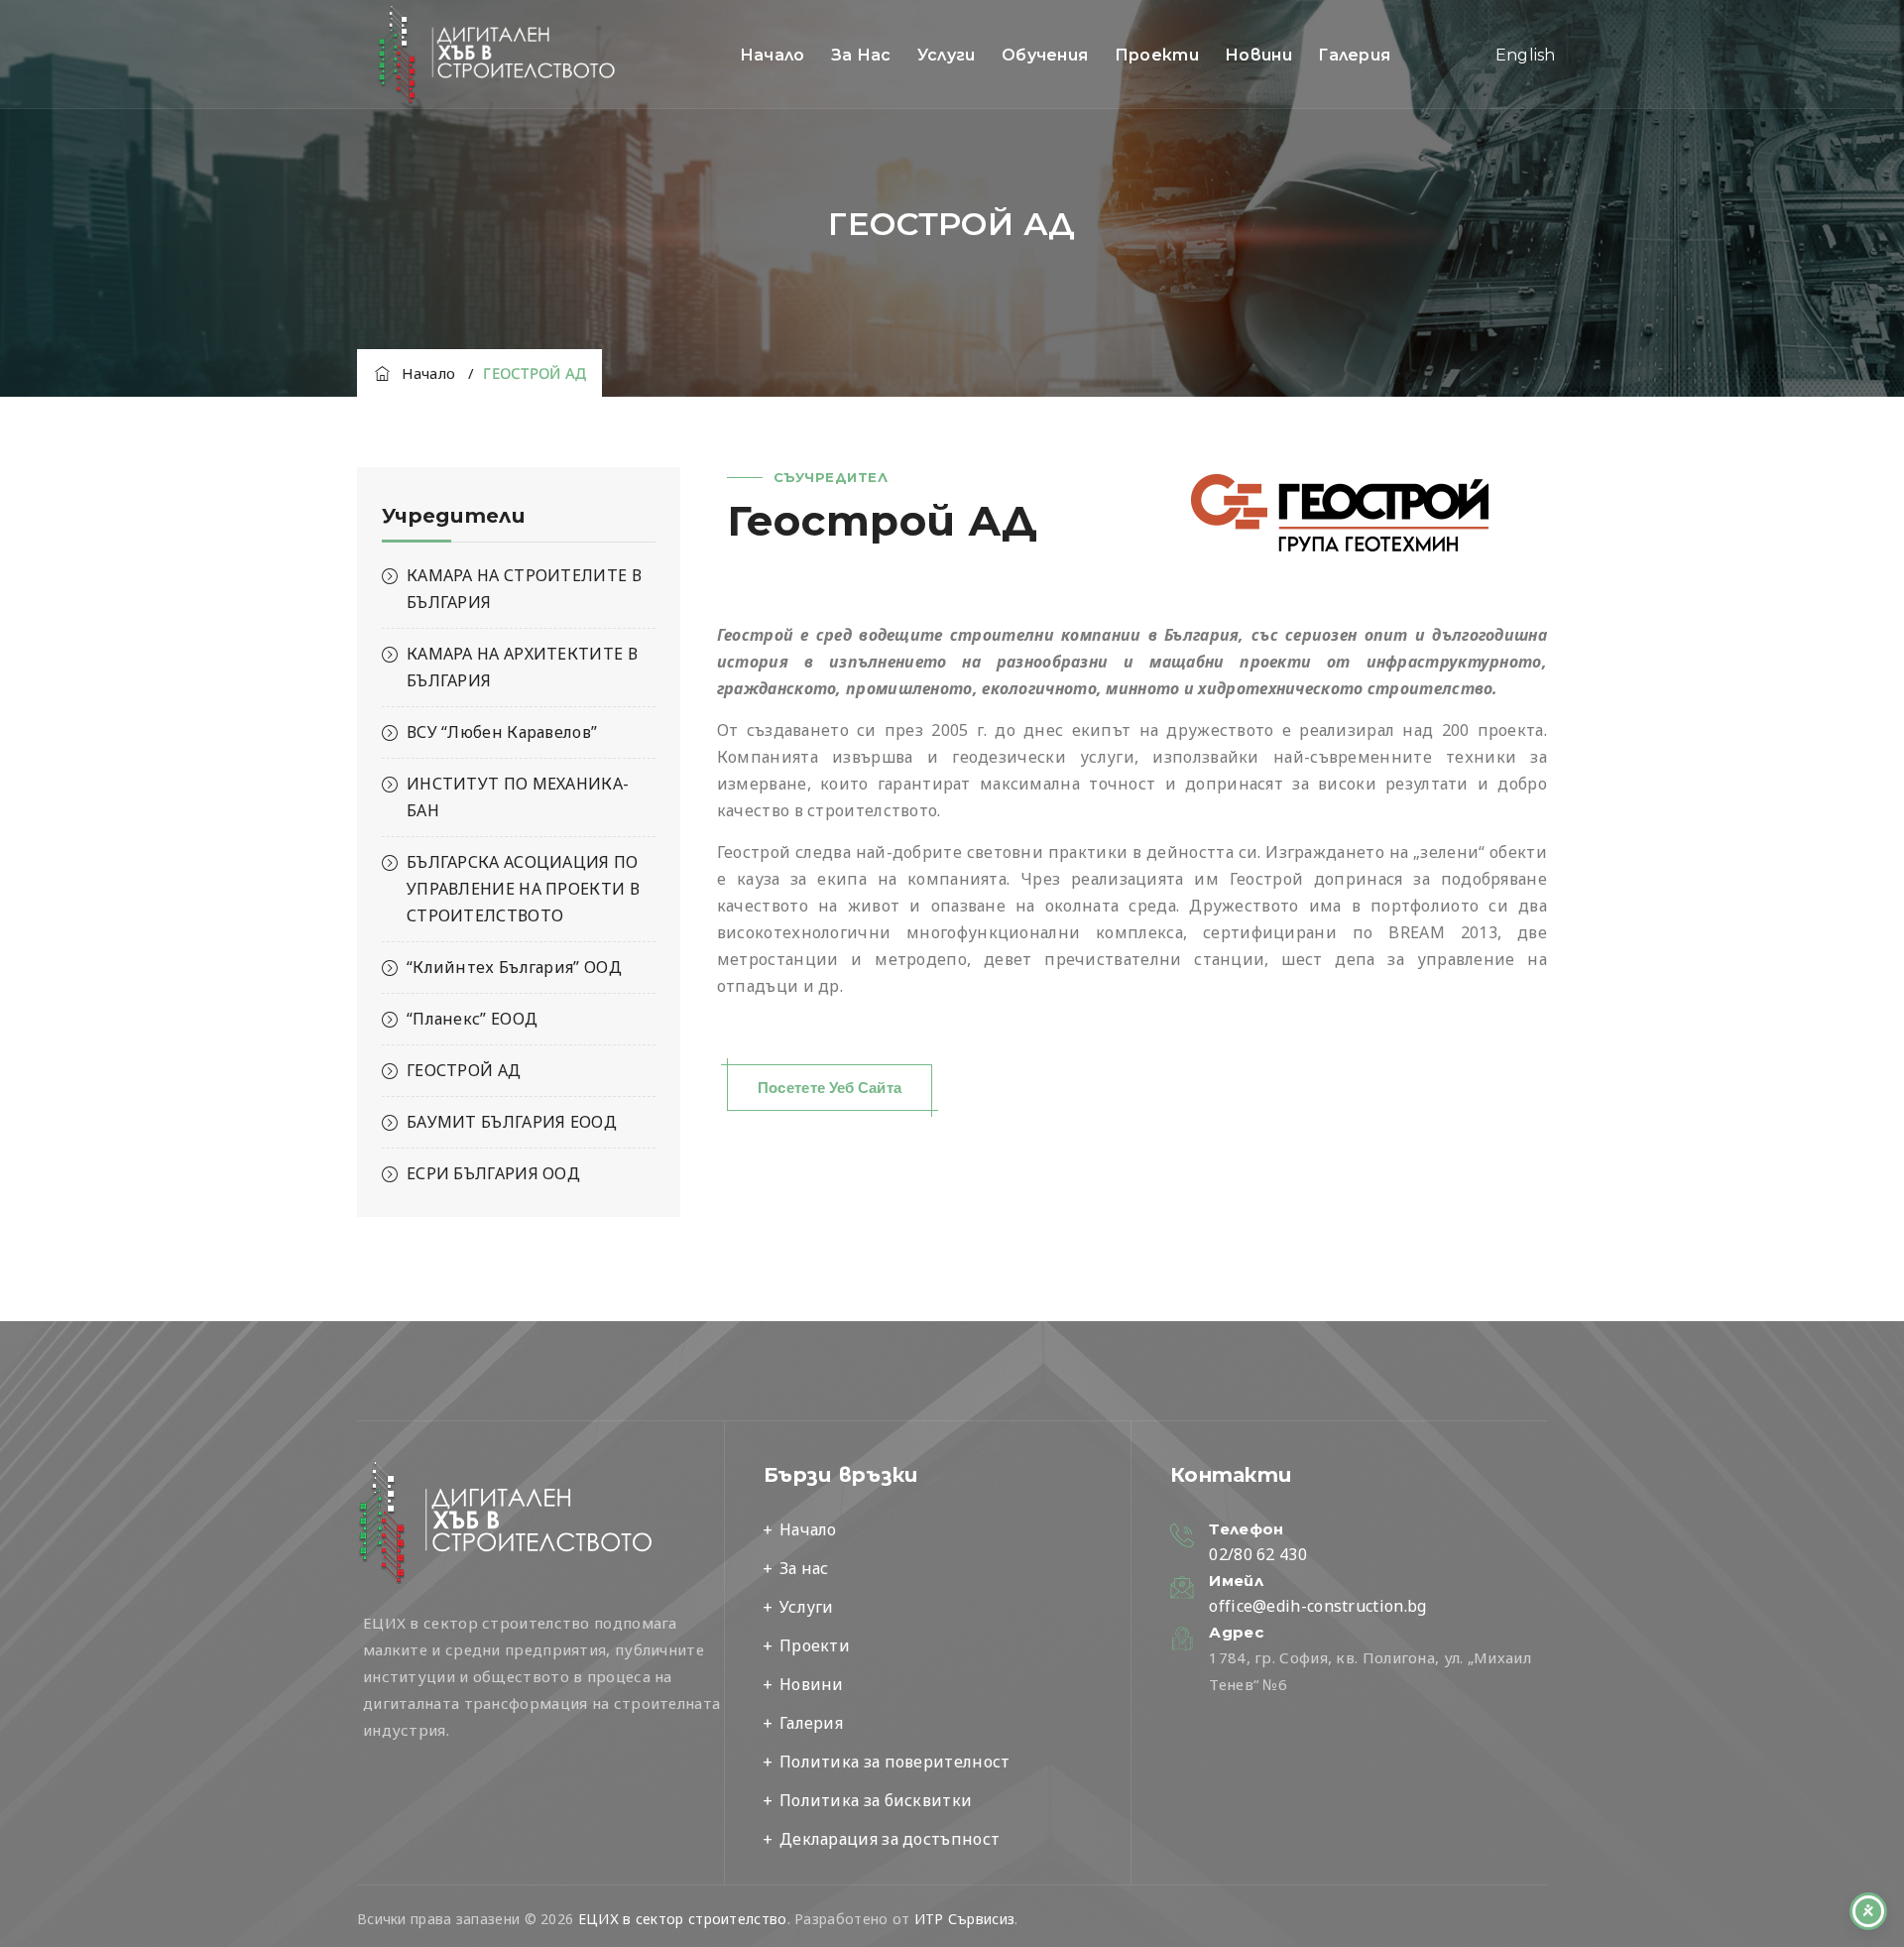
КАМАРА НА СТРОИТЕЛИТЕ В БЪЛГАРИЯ (524, 589)
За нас (861, 55)
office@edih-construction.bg (1317, 1606)
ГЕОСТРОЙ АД (464, 1070)
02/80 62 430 (1258, 1554)
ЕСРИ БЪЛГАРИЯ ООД (493, 1173)
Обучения (1045, 55)
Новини (1258, 55)
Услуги (947, 55)
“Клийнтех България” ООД (514, 967)
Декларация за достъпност (890, 1839)
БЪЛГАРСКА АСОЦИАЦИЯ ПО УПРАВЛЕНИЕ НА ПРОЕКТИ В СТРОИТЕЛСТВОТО (523, 889)
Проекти (1157, 55)
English (1526, 55)
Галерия (1354, 55)
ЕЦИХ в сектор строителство (683, 1919)
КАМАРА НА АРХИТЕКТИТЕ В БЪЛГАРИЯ (522, 667)
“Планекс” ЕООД (472, 1019)
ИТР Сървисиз (965, 1919)
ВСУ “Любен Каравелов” (502, 732)
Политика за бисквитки (876, 1800)
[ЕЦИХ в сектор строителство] (497, 55)
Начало (773, 55)
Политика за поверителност (895, 1762)
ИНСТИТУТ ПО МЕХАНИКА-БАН (518, 797)
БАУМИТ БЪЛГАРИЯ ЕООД (512, 1122)
